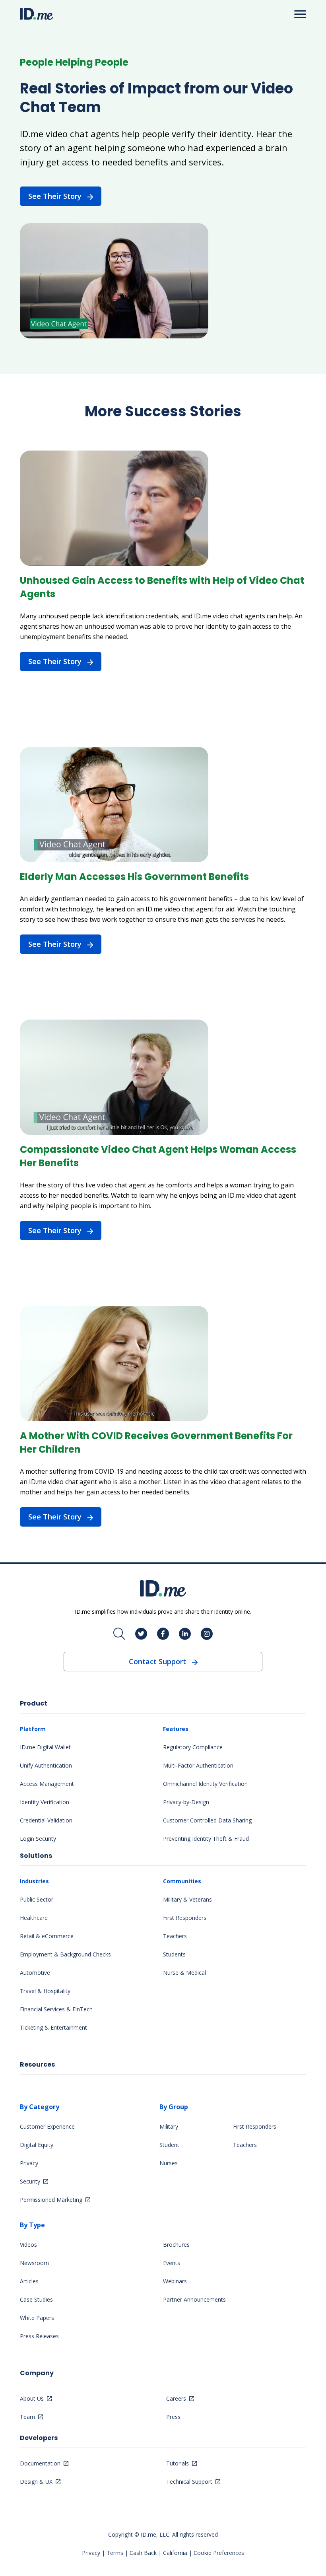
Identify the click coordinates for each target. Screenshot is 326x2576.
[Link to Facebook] (163, 1634)
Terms (115, 2553)
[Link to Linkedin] (185, 1634)
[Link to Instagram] (207, 1634)
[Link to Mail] (119, 1634)
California (175, 2553)
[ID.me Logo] (37, 14)
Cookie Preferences (219, 2553)
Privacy (91, 2553)
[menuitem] (91, 1783)
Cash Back (143, 2553)
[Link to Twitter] (141, 1634)
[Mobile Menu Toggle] (300, 14)
